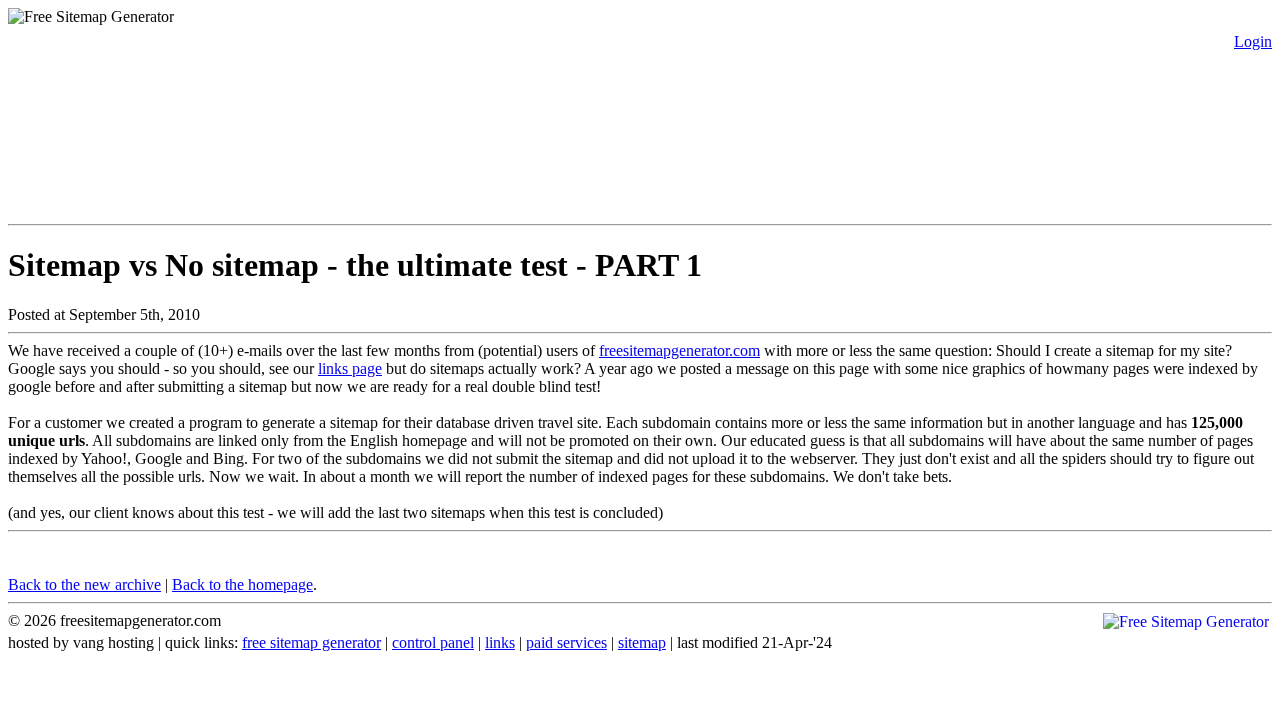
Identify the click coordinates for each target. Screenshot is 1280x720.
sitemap (642, 642)
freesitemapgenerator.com (679, 350)
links (500, 642)
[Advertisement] (372, 167)
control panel (433, 642)
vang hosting (113, 642)
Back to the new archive (84, 584)
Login (1253, 41)
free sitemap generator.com (193, 65)
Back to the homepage (242, 584)
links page (350, 368)
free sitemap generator (311, 642)
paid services (566, 642)
